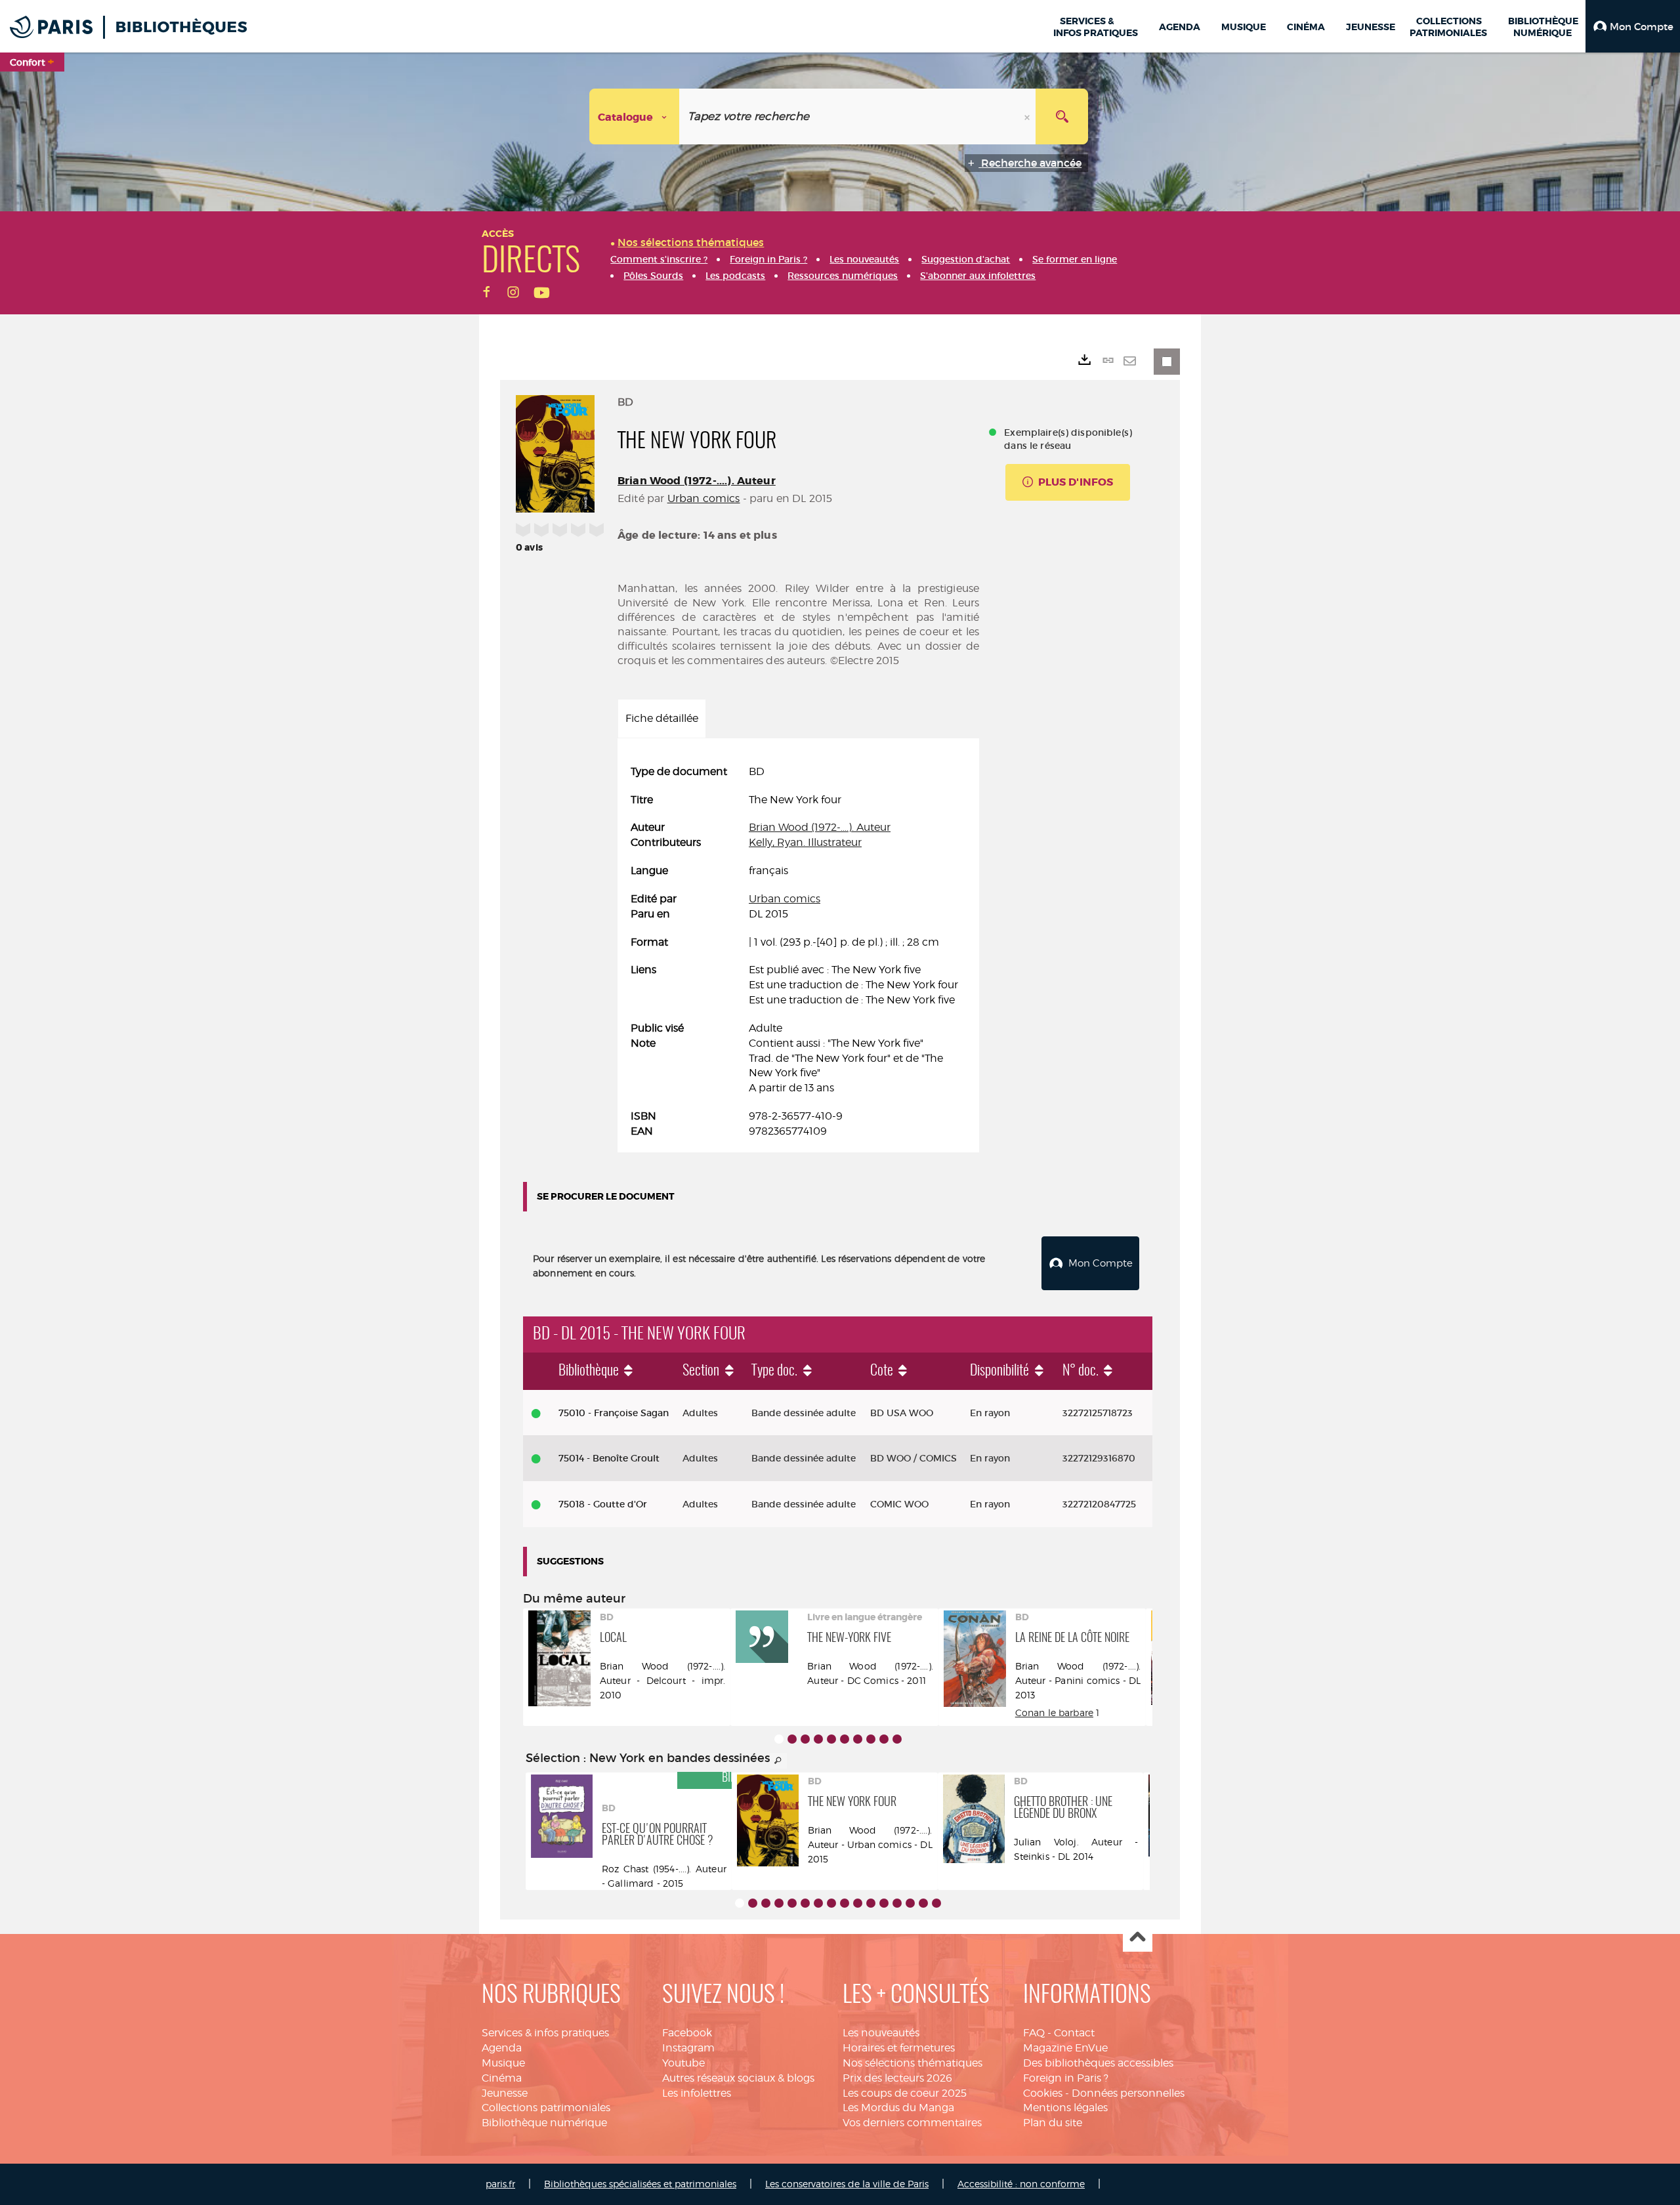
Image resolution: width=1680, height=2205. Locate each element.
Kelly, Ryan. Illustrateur (805, 842)
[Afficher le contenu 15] (923, 1903)
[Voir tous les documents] (778, 1761)
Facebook (687, 2033)
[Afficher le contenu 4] (818, 1739)
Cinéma (502, 2078)
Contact (1074, 2033)
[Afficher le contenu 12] (884, 1903)
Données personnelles (1128, 2093)
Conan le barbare (1054, 1712)
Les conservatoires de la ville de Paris (847, 2184)
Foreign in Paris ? (1066, 2078)
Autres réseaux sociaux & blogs (738, 2078)
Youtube (683, 2063)
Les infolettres (697, 2093)
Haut (1138, 1938)
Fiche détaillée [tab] (662, 718)
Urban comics (704, 498)
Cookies (1043, 2093)
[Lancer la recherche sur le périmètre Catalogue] (1062, 116)
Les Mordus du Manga (898, 2108)
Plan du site (1053, 2123)
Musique (503, 2063)
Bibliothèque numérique (544, 2123)
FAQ (1034, 2033)
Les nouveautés (881, 2033)
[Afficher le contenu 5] (831, 1739)
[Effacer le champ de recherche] (1028, 116)
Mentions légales (1065, 2108)
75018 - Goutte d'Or (603, 1504)
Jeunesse (505, 2093)
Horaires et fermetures (899, 2048)
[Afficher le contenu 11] (871, 1903)
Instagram (688, 2048)
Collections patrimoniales (546, 2108)
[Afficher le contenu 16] (936, 1903)
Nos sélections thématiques (913, 2063)
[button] (1633, 26)
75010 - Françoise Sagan (614, 1413)
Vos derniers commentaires (912, 2123)
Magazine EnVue (1065, 2048)
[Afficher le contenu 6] (845, 1739)
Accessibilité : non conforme (1021, 2184)
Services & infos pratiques (545, 2033)
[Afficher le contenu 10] (897, 1739)
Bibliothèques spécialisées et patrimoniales (640, 2184)
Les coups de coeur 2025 (905, 2093)
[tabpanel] (798, 952)
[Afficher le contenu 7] (858, 1739)
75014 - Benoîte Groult (609, 1458)
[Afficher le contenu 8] (871, 1739)
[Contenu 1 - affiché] (779, 1739)
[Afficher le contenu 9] (884, 1739)
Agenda (502, 2048)
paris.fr (500, 2184)
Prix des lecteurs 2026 (897, 2078)
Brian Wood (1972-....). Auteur (697, 481)
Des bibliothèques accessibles (1098, 2063)
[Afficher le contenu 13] (897, 1903)
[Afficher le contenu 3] (805, 1739)
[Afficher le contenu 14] (910, 1903)
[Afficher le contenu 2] (792, 1739)
